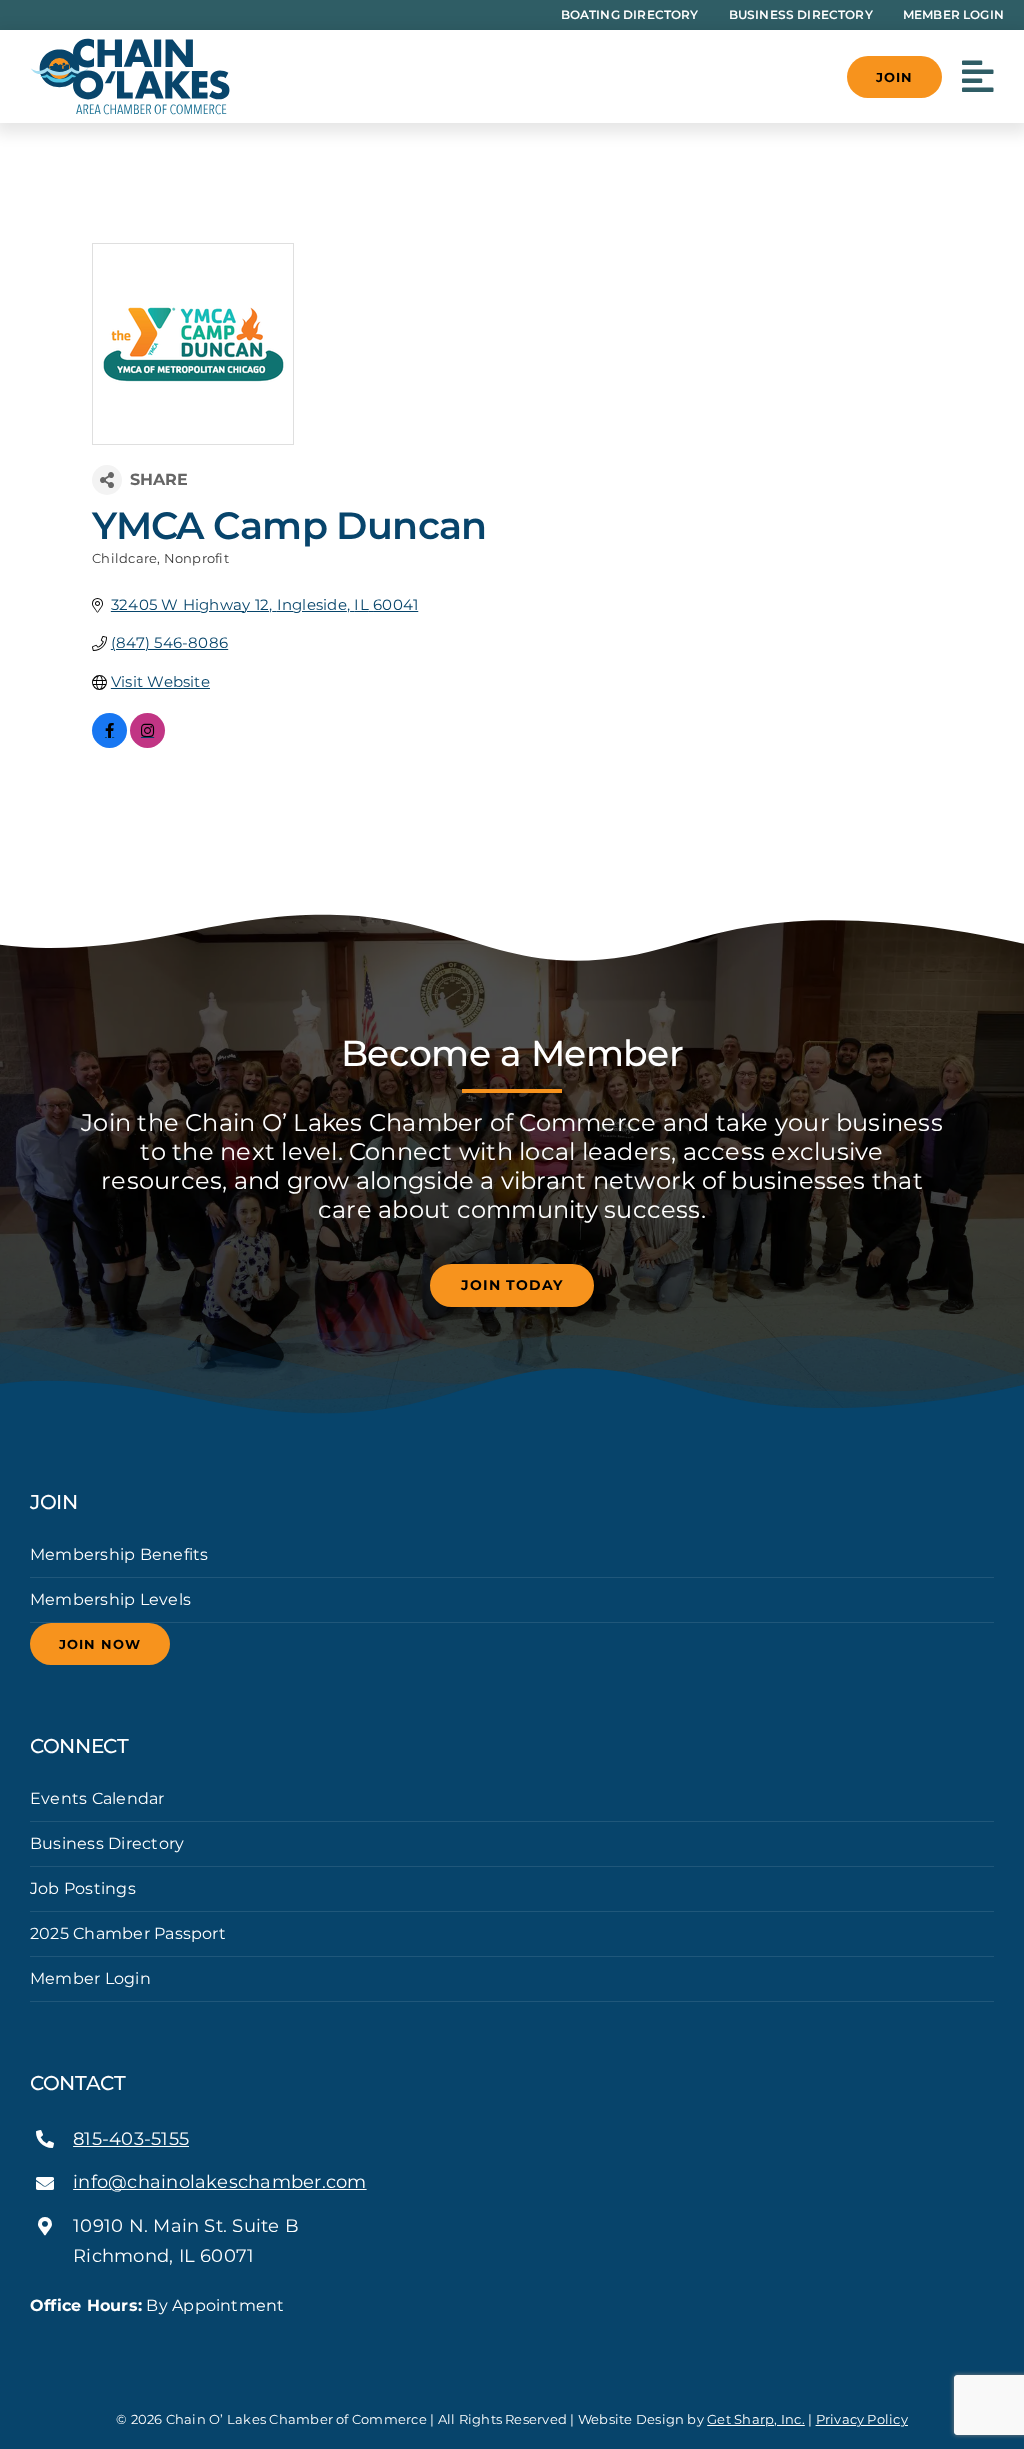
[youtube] (100, 2342)
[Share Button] (107, 480)
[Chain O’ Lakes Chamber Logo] (130, 45)
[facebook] (36, 2342)
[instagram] (68, 2342)
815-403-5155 (131, 2139)
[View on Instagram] (147, 742)
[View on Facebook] (109, 742)
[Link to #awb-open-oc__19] (978, 77)
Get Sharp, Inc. (756, 2419)
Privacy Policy (862, 2419)
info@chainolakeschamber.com (219, 2182)
